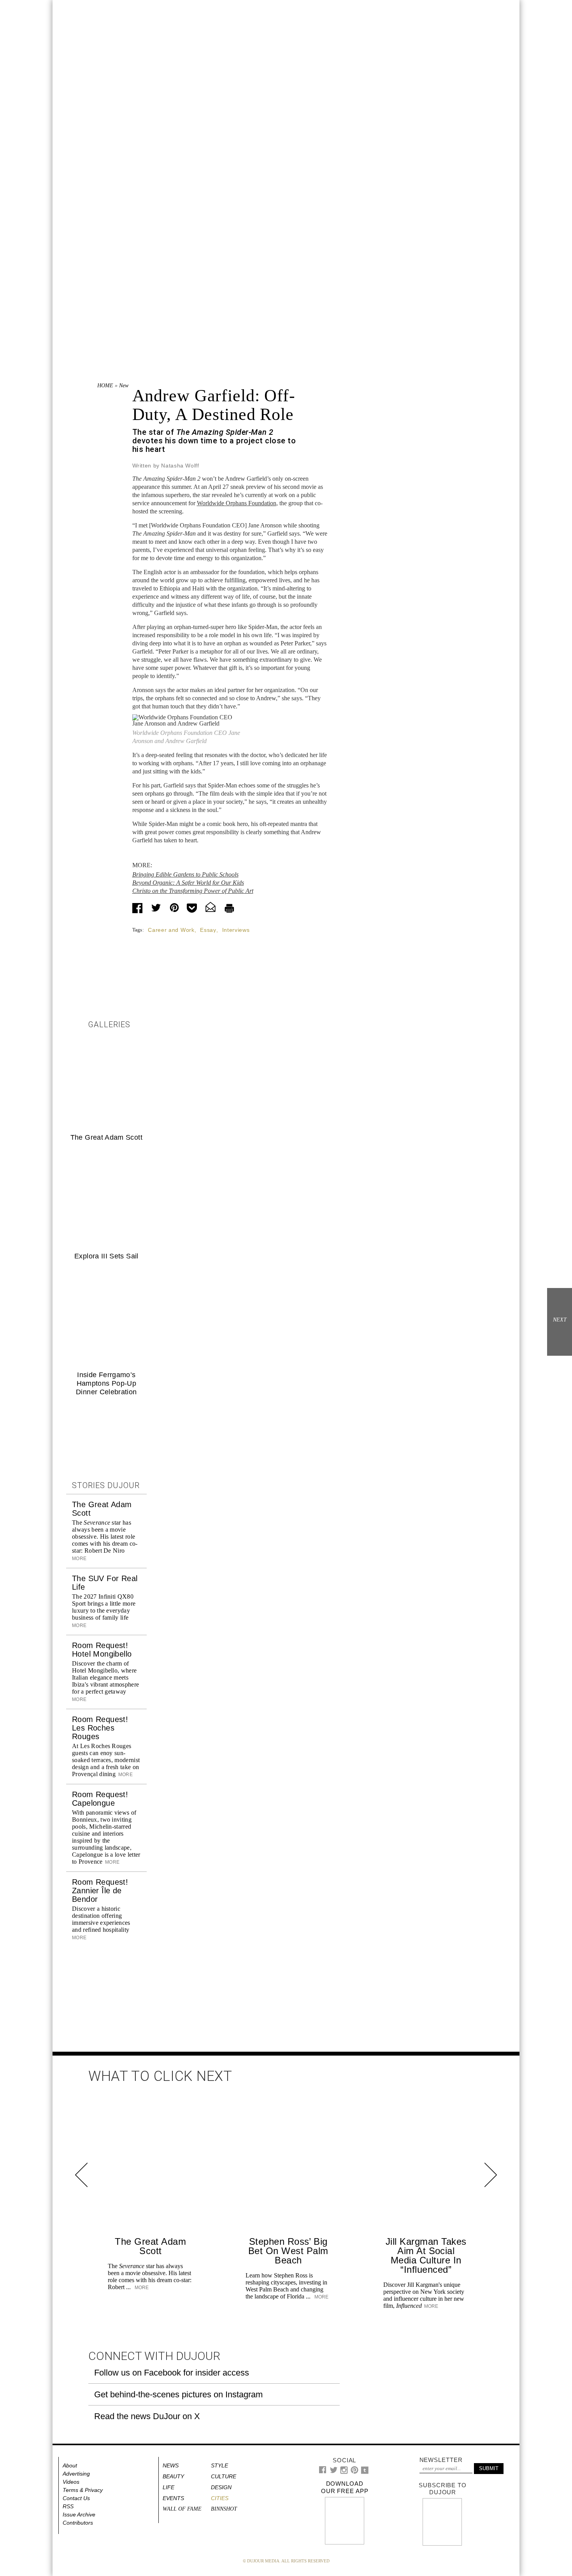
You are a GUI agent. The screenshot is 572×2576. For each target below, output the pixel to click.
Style (219, 2465)
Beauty (173, 2476)
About (70, 2465)
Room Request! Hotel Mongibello (102, 1650)
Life (168, 2487)
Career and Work (171, 930)
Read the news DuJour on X (147, 2416)
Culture (224, 2476)
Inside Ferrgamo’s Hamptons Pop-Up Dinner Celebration (106, 1383)
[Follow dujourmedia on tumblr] (365, 2472)
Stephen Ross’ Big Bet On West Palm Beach (288, 2251)
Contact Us (76, 2498)
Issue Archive (79, 2514)
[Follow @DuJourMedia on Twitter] (334, 2472)
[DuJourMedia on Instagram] (344, 2472)
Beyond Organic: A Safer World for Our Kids (188, 883)
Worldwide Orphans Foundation (237, 503)
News (125, 386)
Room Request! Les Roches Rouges (100, 1728)
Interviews (236, 930)
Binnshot (224, 2509)
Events (173, 2498)
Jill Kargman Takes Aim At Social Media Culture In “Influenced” (426, 2255)
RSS (68, 2506)
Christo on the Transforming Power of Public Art (193, 891)
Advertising (76, 2474)
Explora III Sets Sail (106, 1256)
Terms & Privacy (83, 2490)
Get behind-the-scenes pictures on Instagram (178, 2394)
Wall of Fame (182, 2509)
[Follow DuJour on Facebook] (323, 2471)
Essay (208, 930)
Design (221, 2487)
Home (105, 386)
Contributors (78, 2523)
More (125, 1775)
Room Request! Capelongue (100, 1799)
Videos (71, 2482)
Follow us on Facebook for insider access (172, 2373)
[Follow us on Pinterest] (354, 2472)
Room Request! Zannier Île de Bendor (100, 1891)
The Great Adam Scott (106, 1137)
